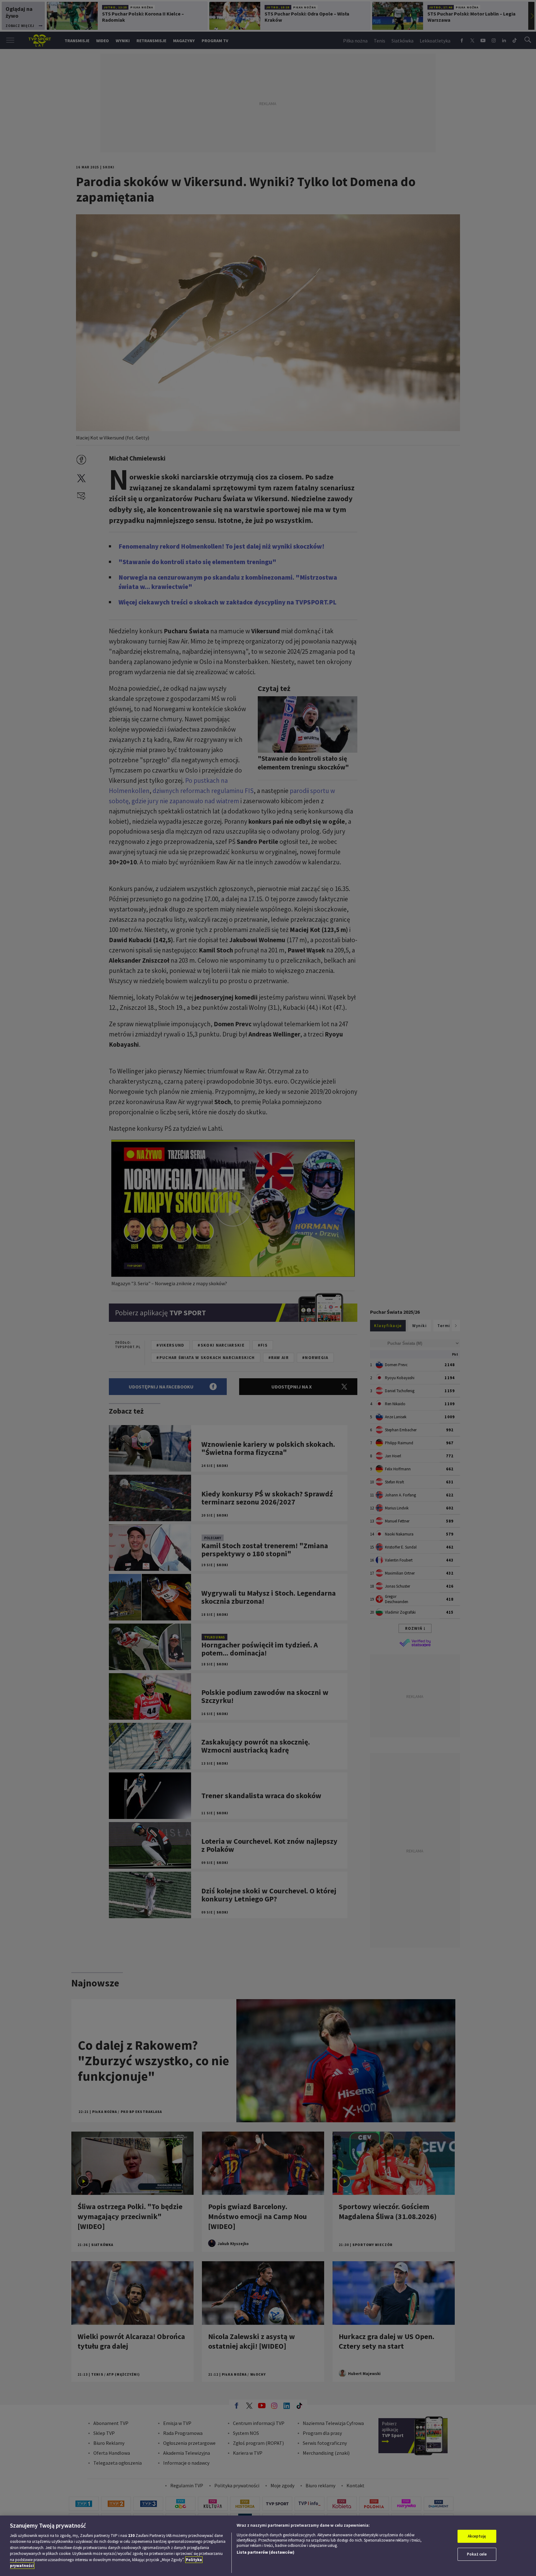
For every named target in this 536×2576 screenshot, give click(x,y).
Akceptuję (477, 2536)
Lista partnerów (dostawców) (266, 2552)
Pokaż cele (477, 2554)
